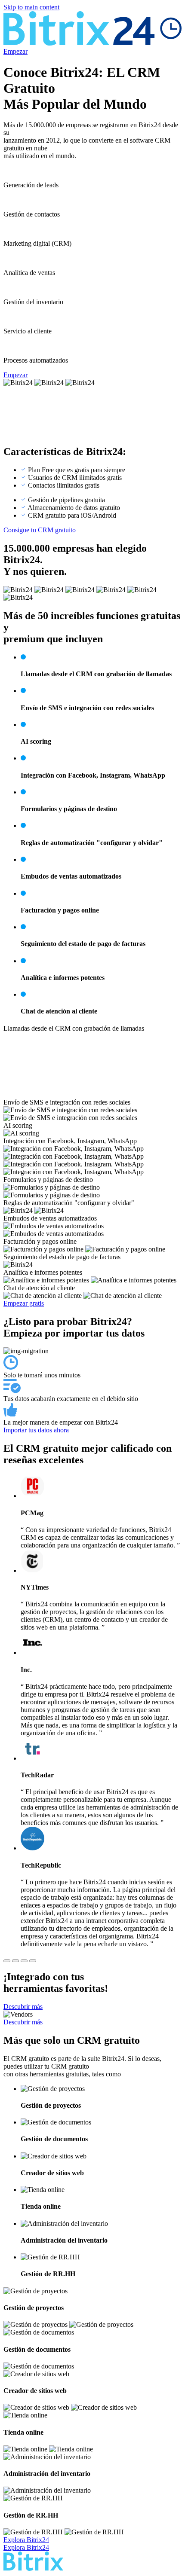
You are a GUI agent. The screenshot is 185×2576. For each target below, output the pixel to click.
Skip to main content (31, 7)
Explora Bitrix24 (26, 2540)
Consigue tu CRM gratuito (40, 530)
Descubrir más (23, 2007)
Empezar (15, 51)
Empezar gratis (24, 1303)
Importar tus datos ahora (36, 1430)
